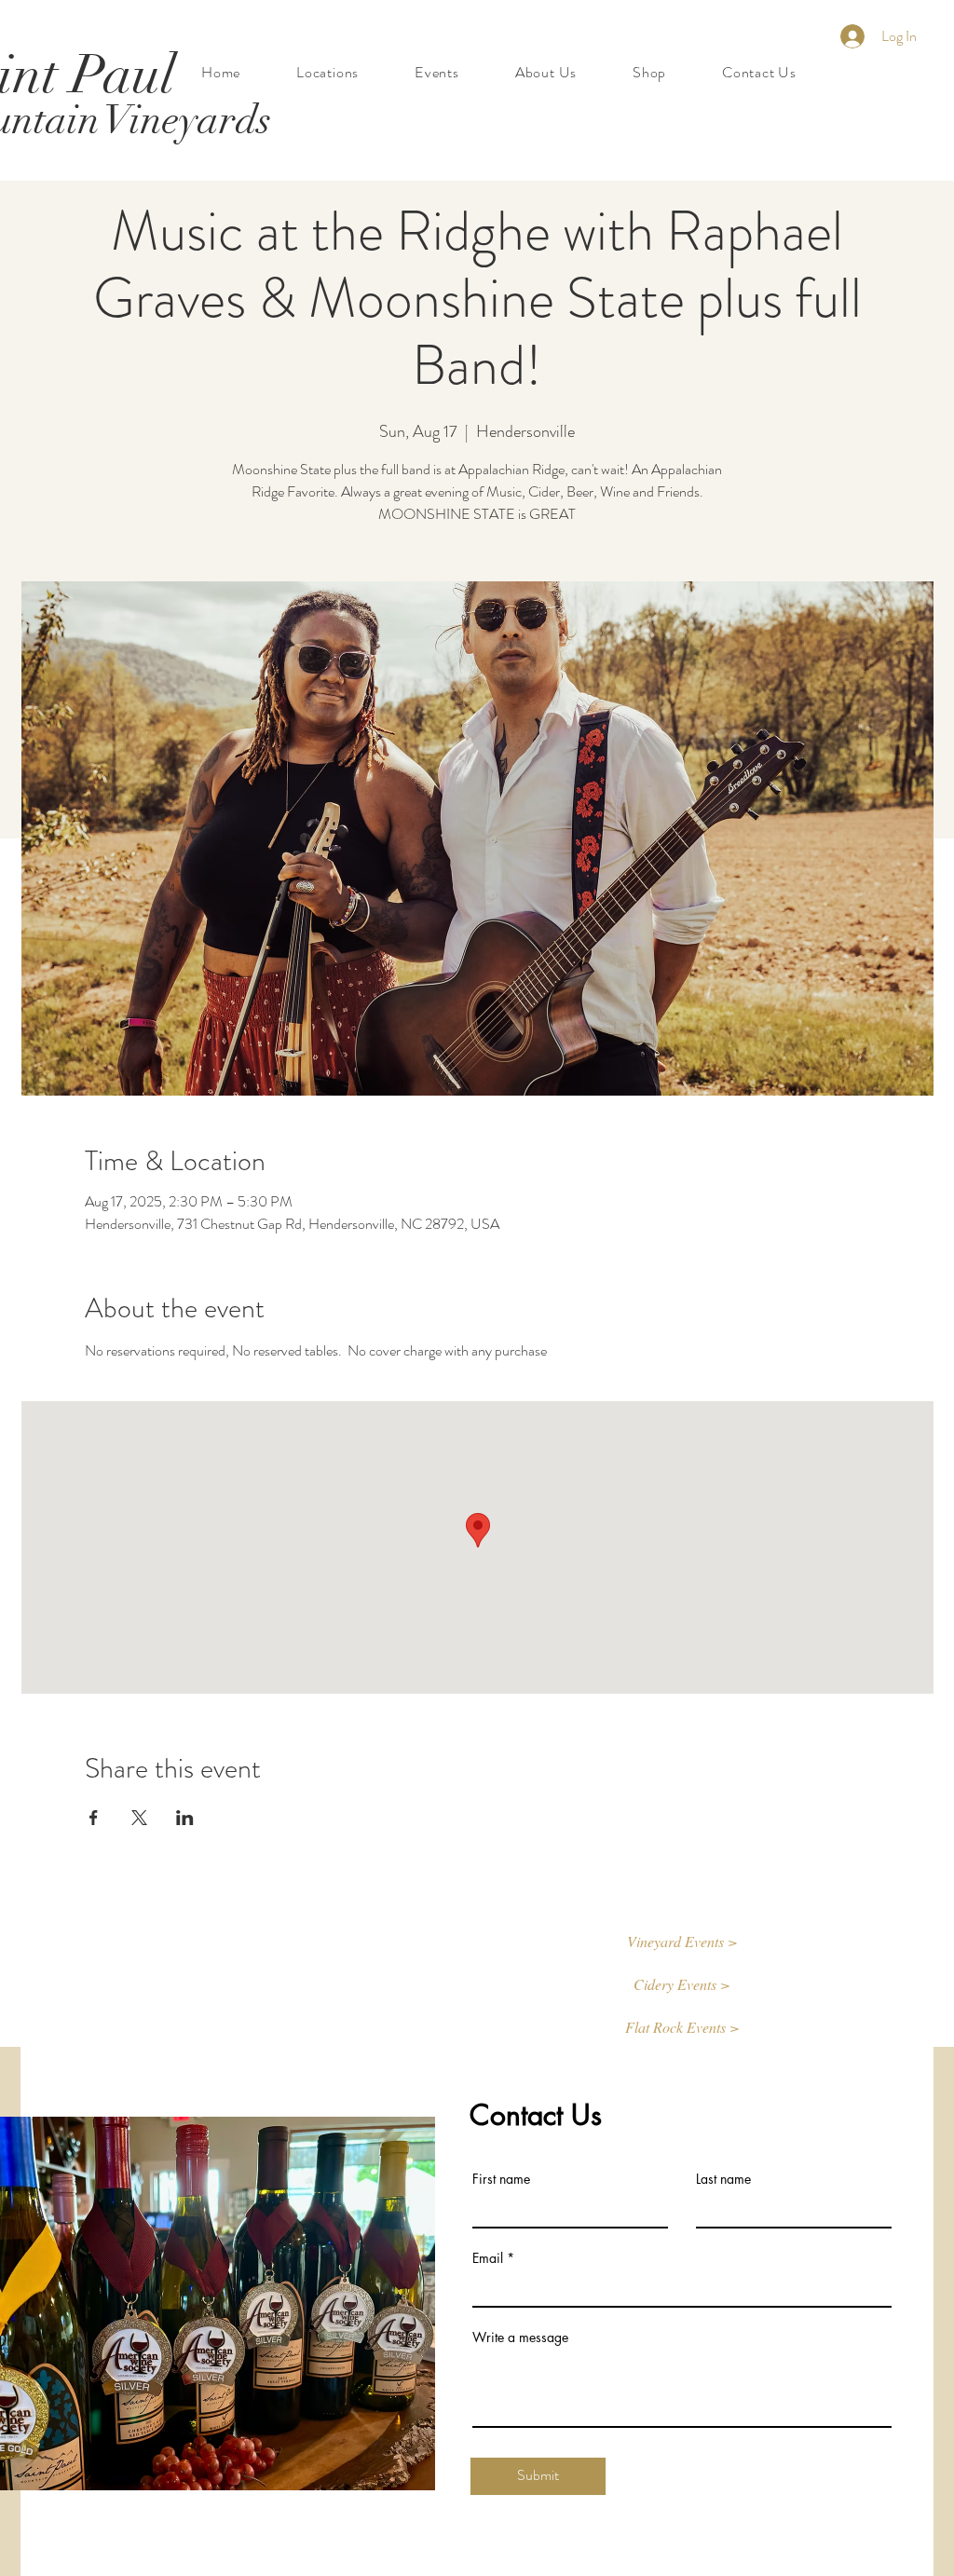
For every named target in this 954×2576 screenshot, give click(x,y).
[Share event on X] (139, 1818)
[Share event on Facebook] (94, 1818)
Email (488, 2258)
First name (501, 2179)
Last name (723, 2179)
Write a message (520, 2337)
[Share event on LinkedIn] (185, 1818)
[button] (682, 1942)
